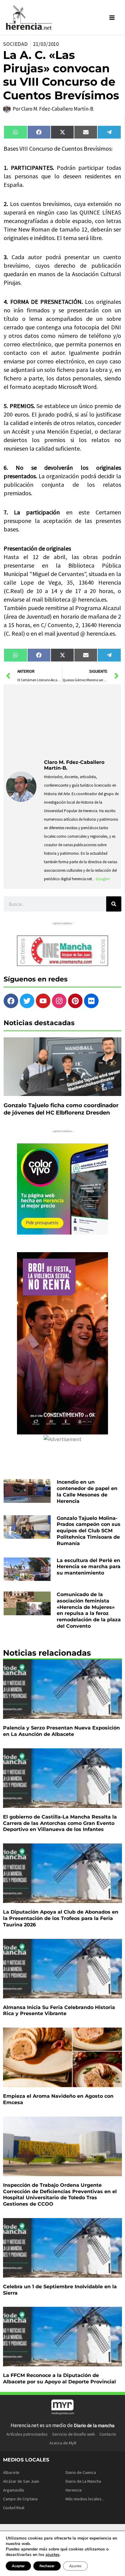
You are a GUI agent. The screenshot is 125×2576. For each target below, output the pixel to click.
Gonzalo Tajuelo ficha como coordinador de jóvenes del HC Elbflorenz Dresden (61, 1109)
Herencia (74, 2490)
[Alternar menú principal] (112, 18)
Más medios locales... (85, 2499)
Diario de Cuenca (81, 2472)
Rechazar (47, 2566)
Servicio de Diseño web (74, 2434)
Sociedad (15, 44)
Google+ (103, 879)
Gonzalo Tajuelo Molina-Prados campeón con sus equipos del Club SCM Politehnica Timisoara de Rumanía (89, 1531)
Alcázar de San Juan (21, 2481)
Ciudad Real (14, 2508)
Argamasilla (14, 2490)
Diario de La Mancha (83, 2481)
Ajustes (75, 2566)
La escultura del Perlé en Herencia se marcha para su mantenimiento (89, 1567)
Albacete (11, 2472)
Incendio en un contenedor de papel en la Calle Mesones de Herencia (87, 1491)
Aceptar (18, 2566)
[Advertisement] (81, 720)
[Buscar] (114, 904)
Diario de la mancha (94, 2425)
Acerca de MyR (63, 2443)
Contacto (108, 2434)
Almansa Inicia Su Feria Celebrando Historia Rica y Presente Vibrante (59, 2011)
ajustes (52, 2555)
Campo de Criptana (20, 2499)
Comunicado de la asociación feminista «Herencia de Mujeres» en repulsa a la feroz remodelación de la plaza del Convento (89, 1610)
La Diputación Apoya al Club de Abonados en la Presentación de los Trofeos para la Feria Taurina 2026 (61, 1918)
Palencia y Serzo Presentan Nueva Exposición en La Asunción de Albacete (61, 1731)
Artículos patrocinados (27, 2434)
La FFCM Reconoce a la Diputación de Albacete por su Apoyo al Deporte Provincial (59, 2379)
